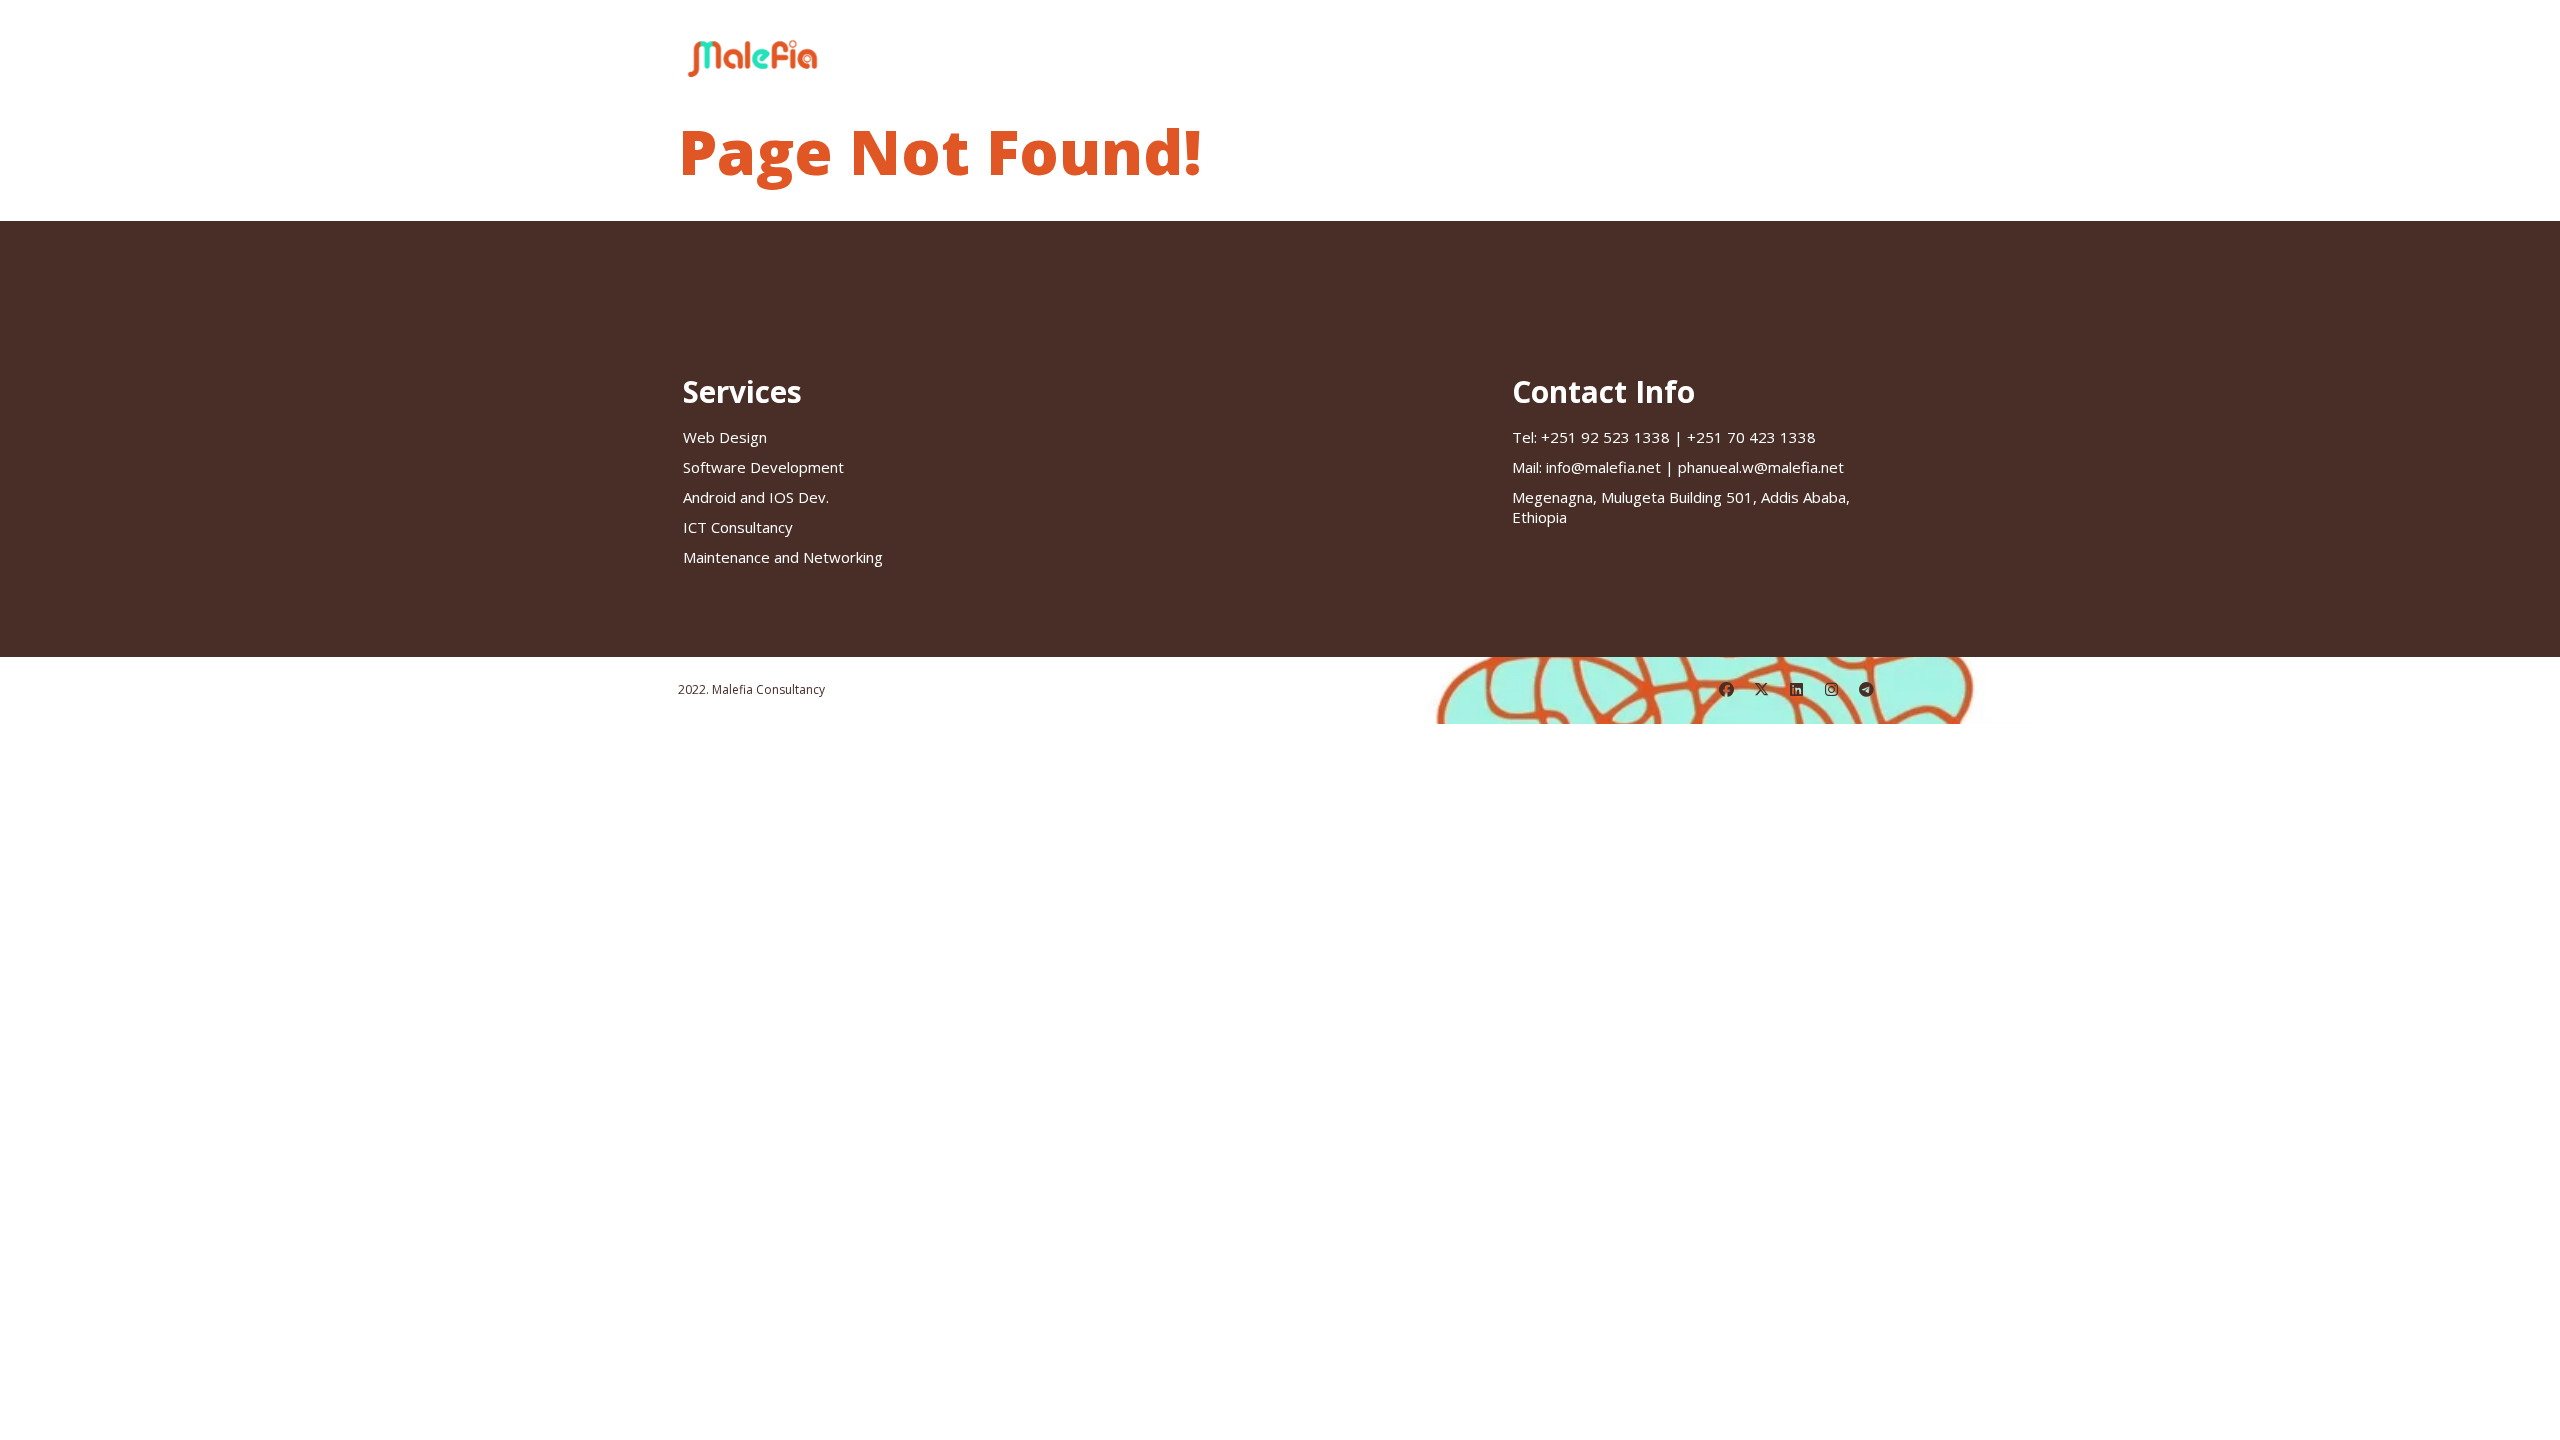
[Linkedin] (1797, 690)
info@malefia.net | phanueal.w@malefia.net (1678, 467)
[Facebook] (1727, 690)
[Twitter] (1762, 690)
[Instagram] (1832, 690)
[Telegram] (1867, 690)
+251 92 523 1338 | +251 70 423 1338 (1664, 437)
